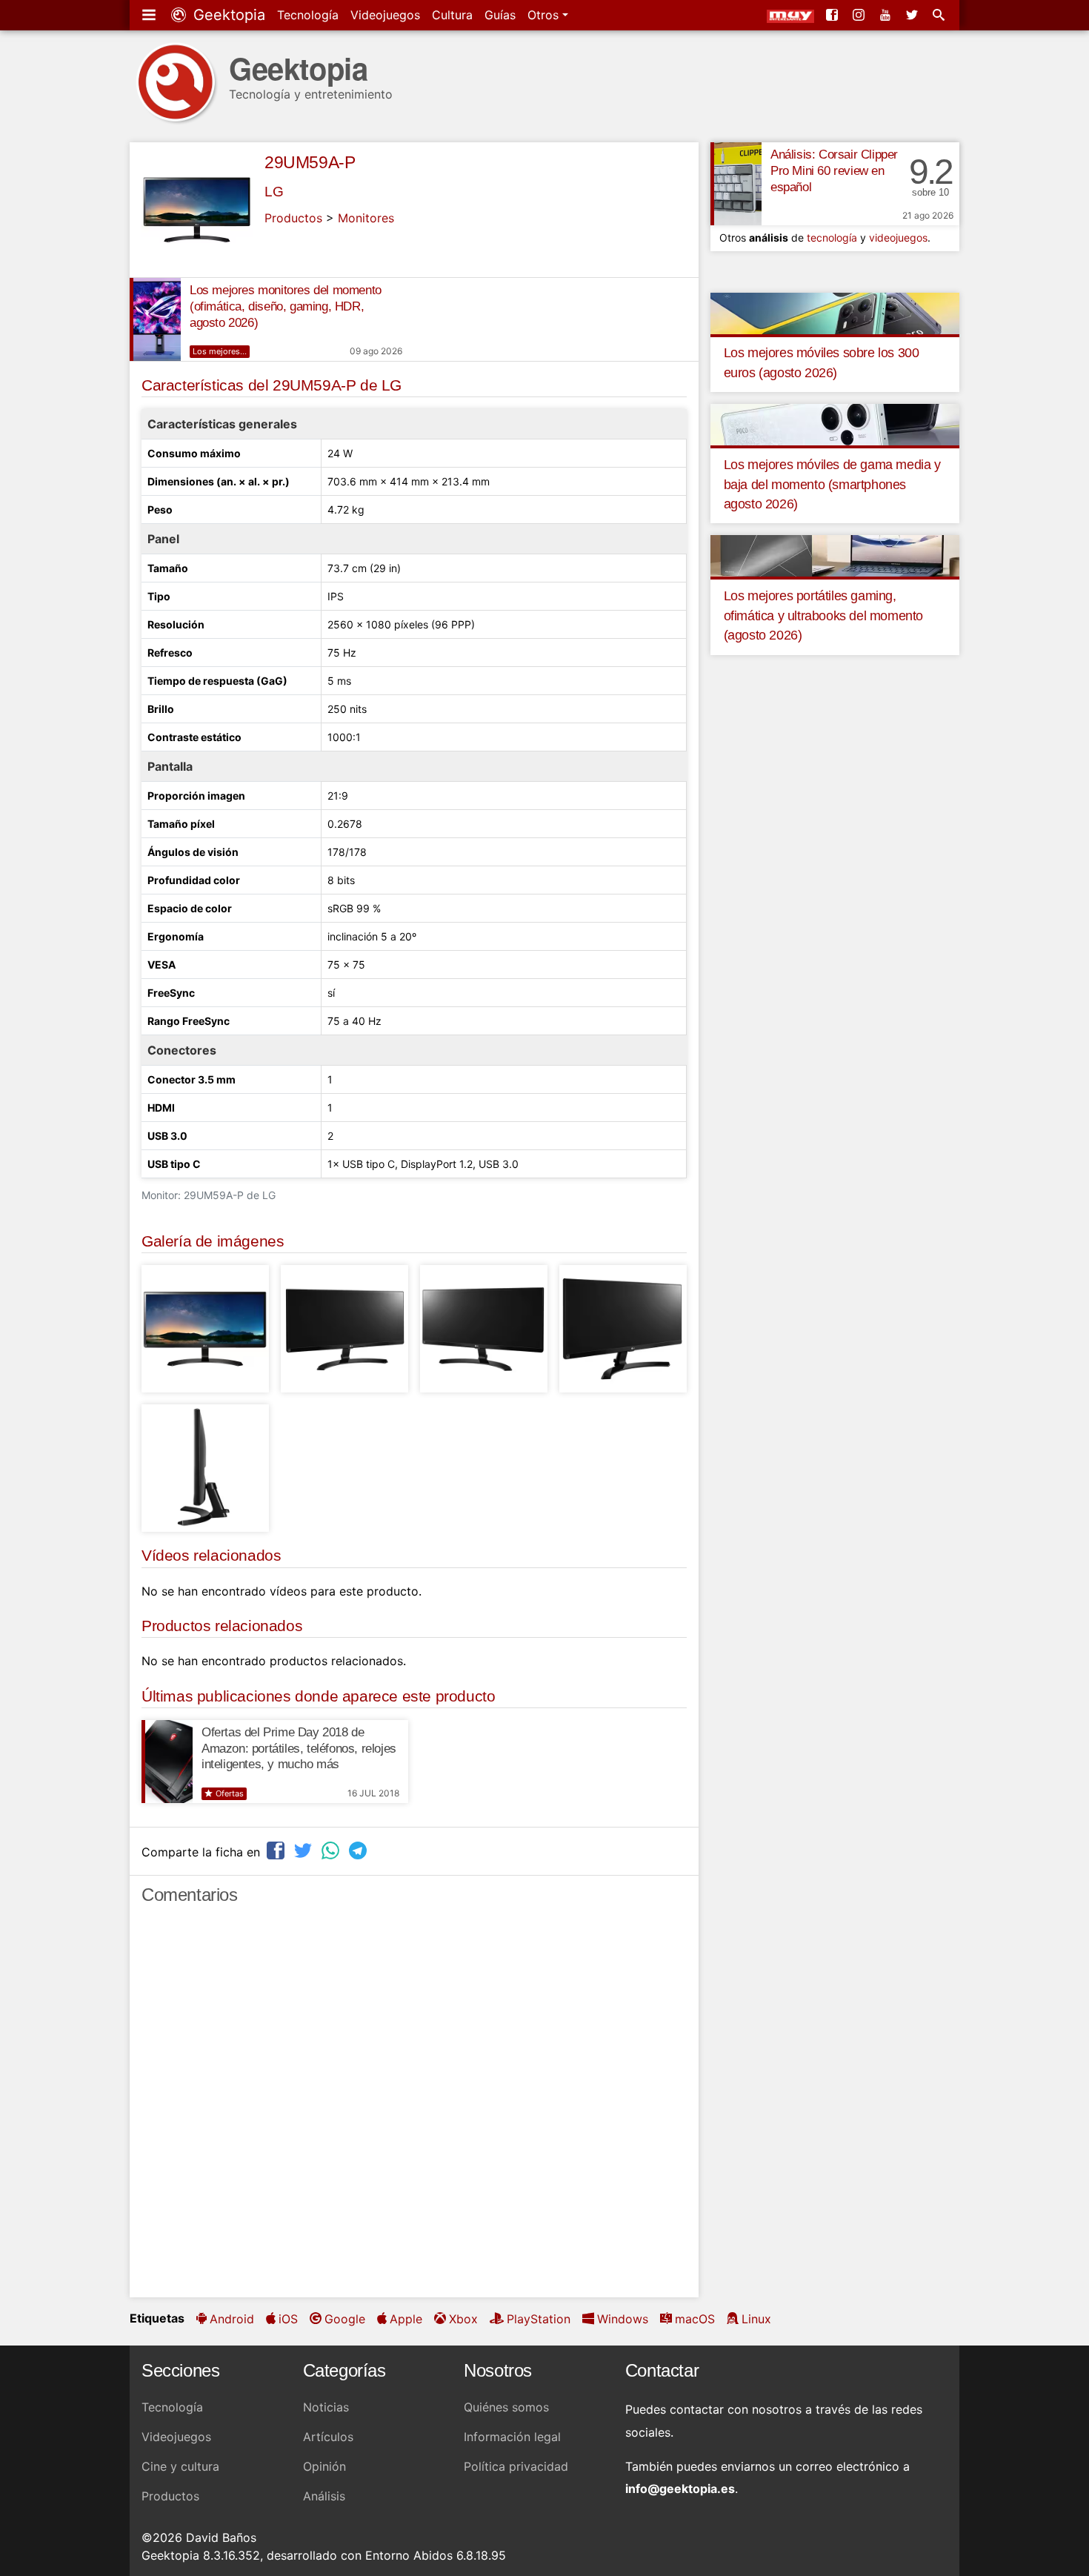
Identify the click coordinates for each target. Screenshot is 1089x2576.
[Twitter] (913, 15)
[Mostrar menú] (150, 15)
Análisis (324, 2496)
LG (274, 192)
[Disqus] (414, 2108)
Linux (756, 2319)
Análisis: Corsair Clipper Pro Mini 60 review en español (834, 171)
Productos (293, 218)
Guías (500, 15)
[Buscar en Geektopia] (940, 15)
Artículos (328, 2437)
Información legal (512, 2437)
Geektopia (227, 15)
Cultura (452, 15)
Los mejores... (220, 351)
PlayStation (539, 2319)
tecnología (832, 238)
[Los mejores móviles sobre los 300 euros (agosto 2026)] (835, 312)
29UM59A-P (310, 162)
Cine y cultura (180, 2466)
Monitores (366, 218)
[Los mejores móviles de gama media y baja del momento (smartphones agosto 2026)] (835, 424)
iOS (288, 2319)
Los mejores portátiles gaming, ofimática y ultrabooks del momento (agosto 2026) (823, 615)
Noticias (326, 2407)
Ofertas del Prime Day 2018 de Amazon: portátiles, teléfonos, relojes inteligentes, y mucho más (299, 1749)
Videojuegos (385, 15)
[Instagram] (860, 15)
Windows (623, 2319)
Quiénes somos (506, 2407)
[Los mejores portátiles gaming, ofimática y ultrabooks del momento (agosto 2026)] (835, 555)
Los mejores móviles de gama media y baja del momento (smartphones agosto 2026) (832, 484)
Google (345, 2319)
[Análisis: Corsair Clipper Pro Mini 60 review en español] (736, 184)
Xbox (463, 2319)
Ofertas (230, 1793)
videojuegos (898, 238)
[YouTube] (887, 15)
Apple (406, 2319)
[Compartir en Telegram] (359, 1850)
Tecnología (308, 15)
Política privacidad (516, 2466)
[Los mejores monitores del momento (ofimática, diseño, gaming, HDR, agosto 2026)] (155, 319)
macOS (695, 2319)
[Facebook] (833, 15)
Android (232, 2319)
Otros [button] (545, 15)
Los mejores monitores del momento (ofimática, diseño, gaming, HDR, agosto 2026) (286, 306)
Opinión (324, 2466)
